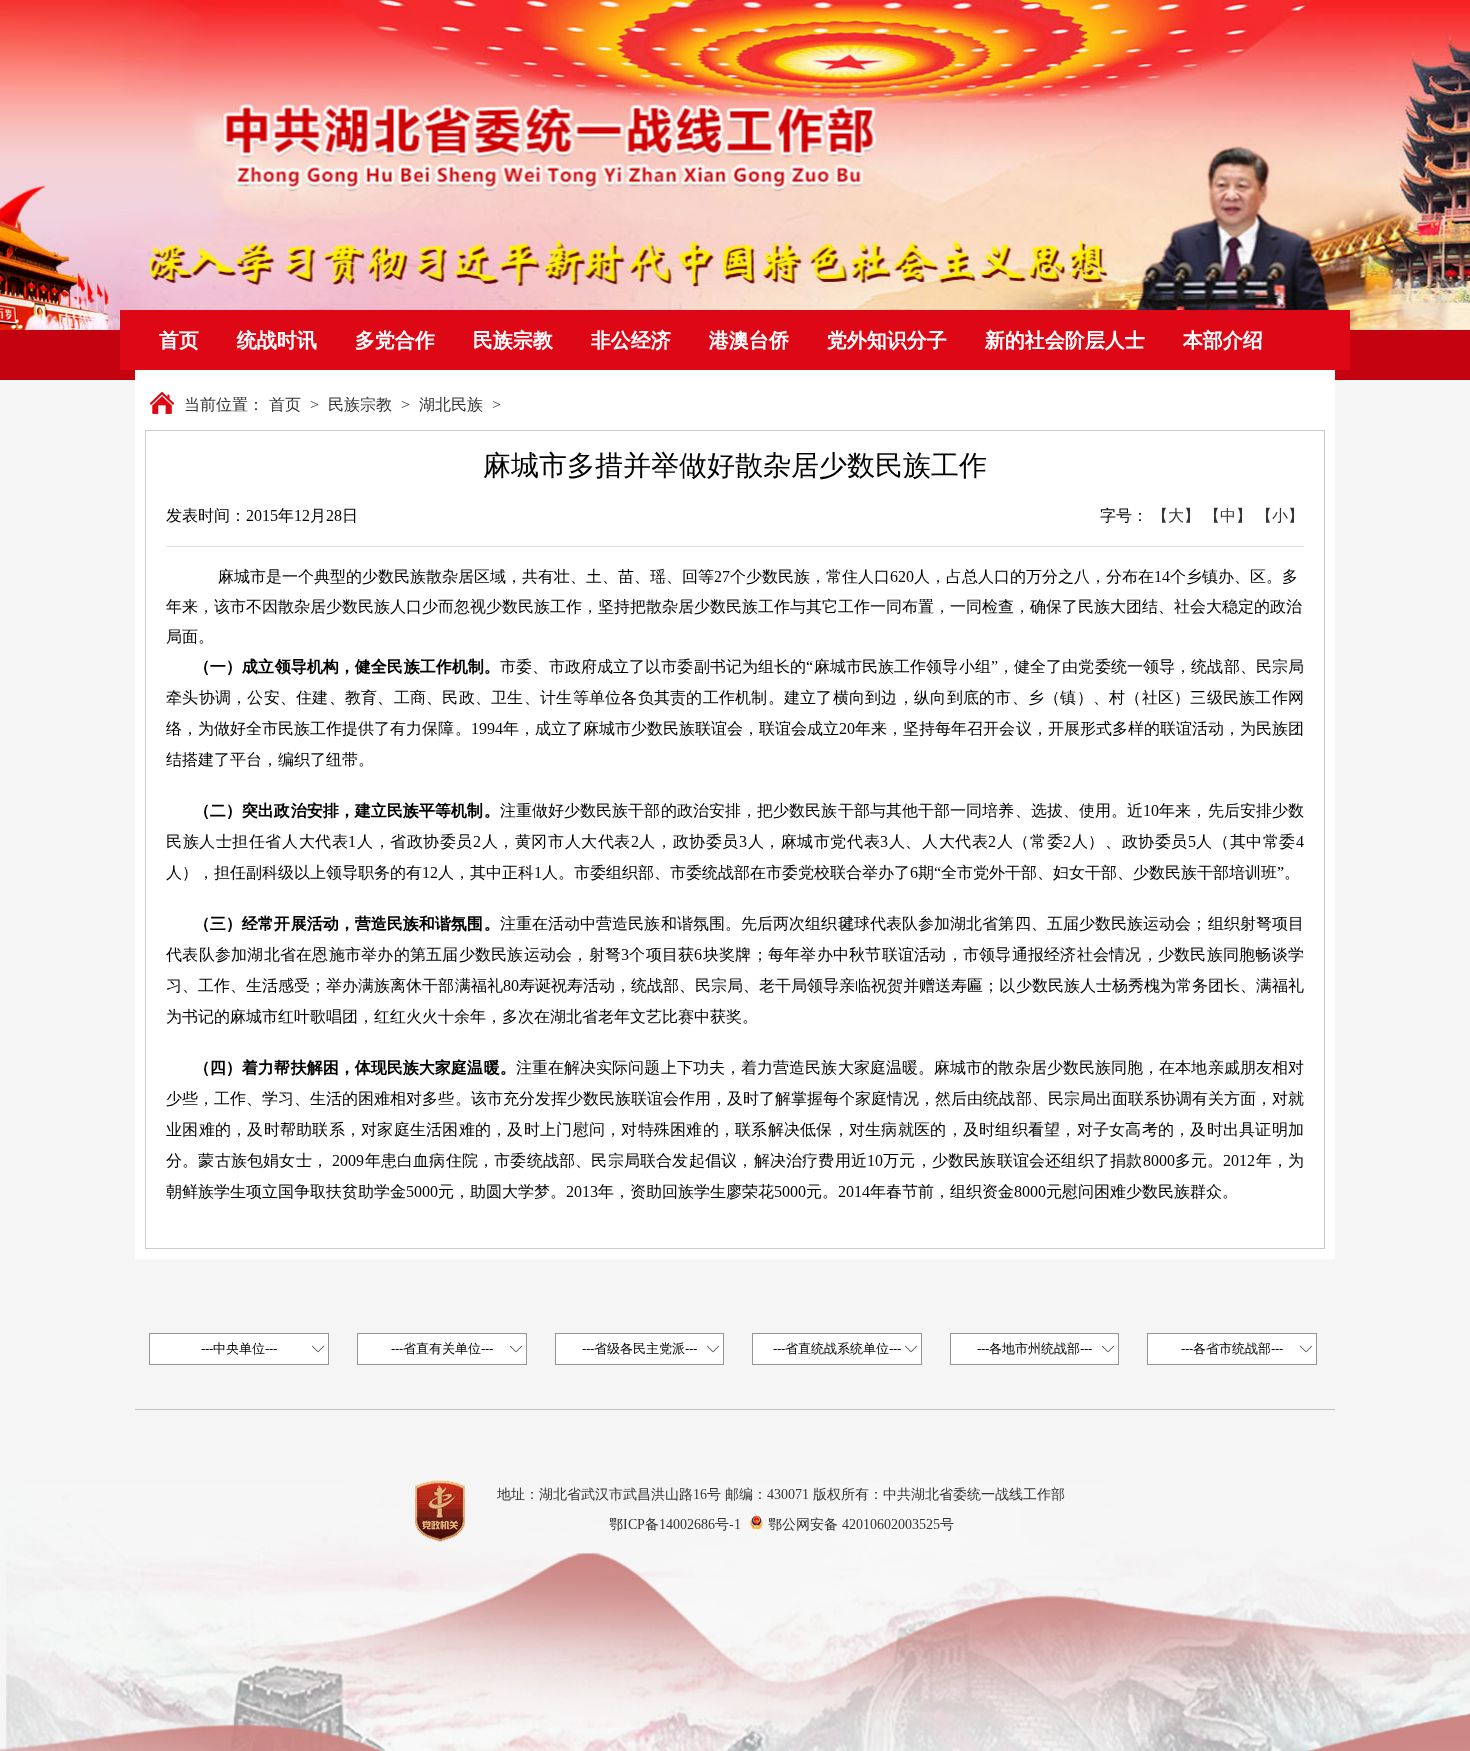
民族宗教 (513, 340)
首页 (179, 340)
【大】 (1176, 515)
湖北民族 (451, 404)
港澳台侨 (749, 340)
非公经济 (631, 340)
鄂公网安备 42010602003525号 (861, 1524)
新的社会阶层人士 (1065, 340)
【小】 (1280, 515)
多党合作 (395, 340)
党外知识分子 (887, 340)
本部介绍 (1223, 340)
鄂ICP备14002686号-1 (675, 1524)
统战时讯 (277, 340)
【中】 (1228, 515)
